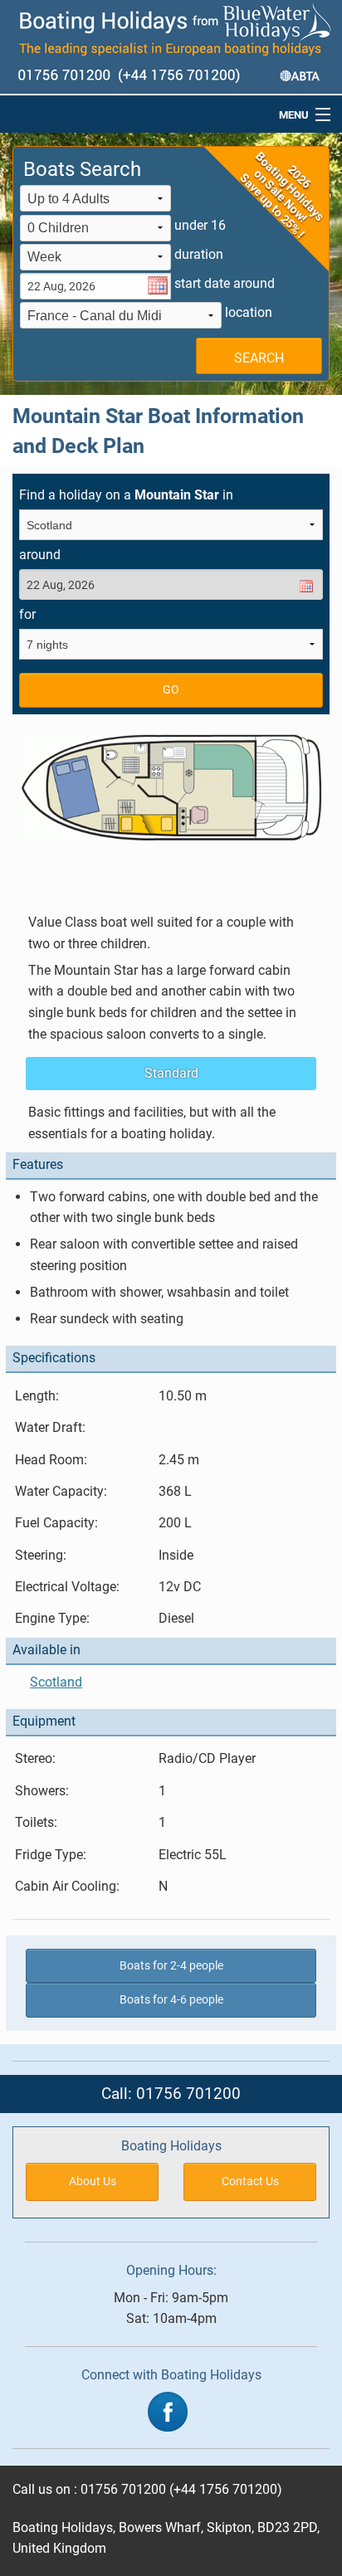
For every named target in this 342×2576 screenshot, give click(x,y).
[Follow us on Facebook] (168, 2410)
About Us (93, 2182)
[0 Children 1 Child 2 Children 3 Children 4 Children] (95, 229)
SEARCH (259, 358)
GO (171, 690)
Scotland (56, 1682)
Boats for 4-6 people (171, 2000)
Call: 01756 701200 (171, 2094)
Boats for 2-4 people (171, 1966)
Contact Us (250, 2182)
